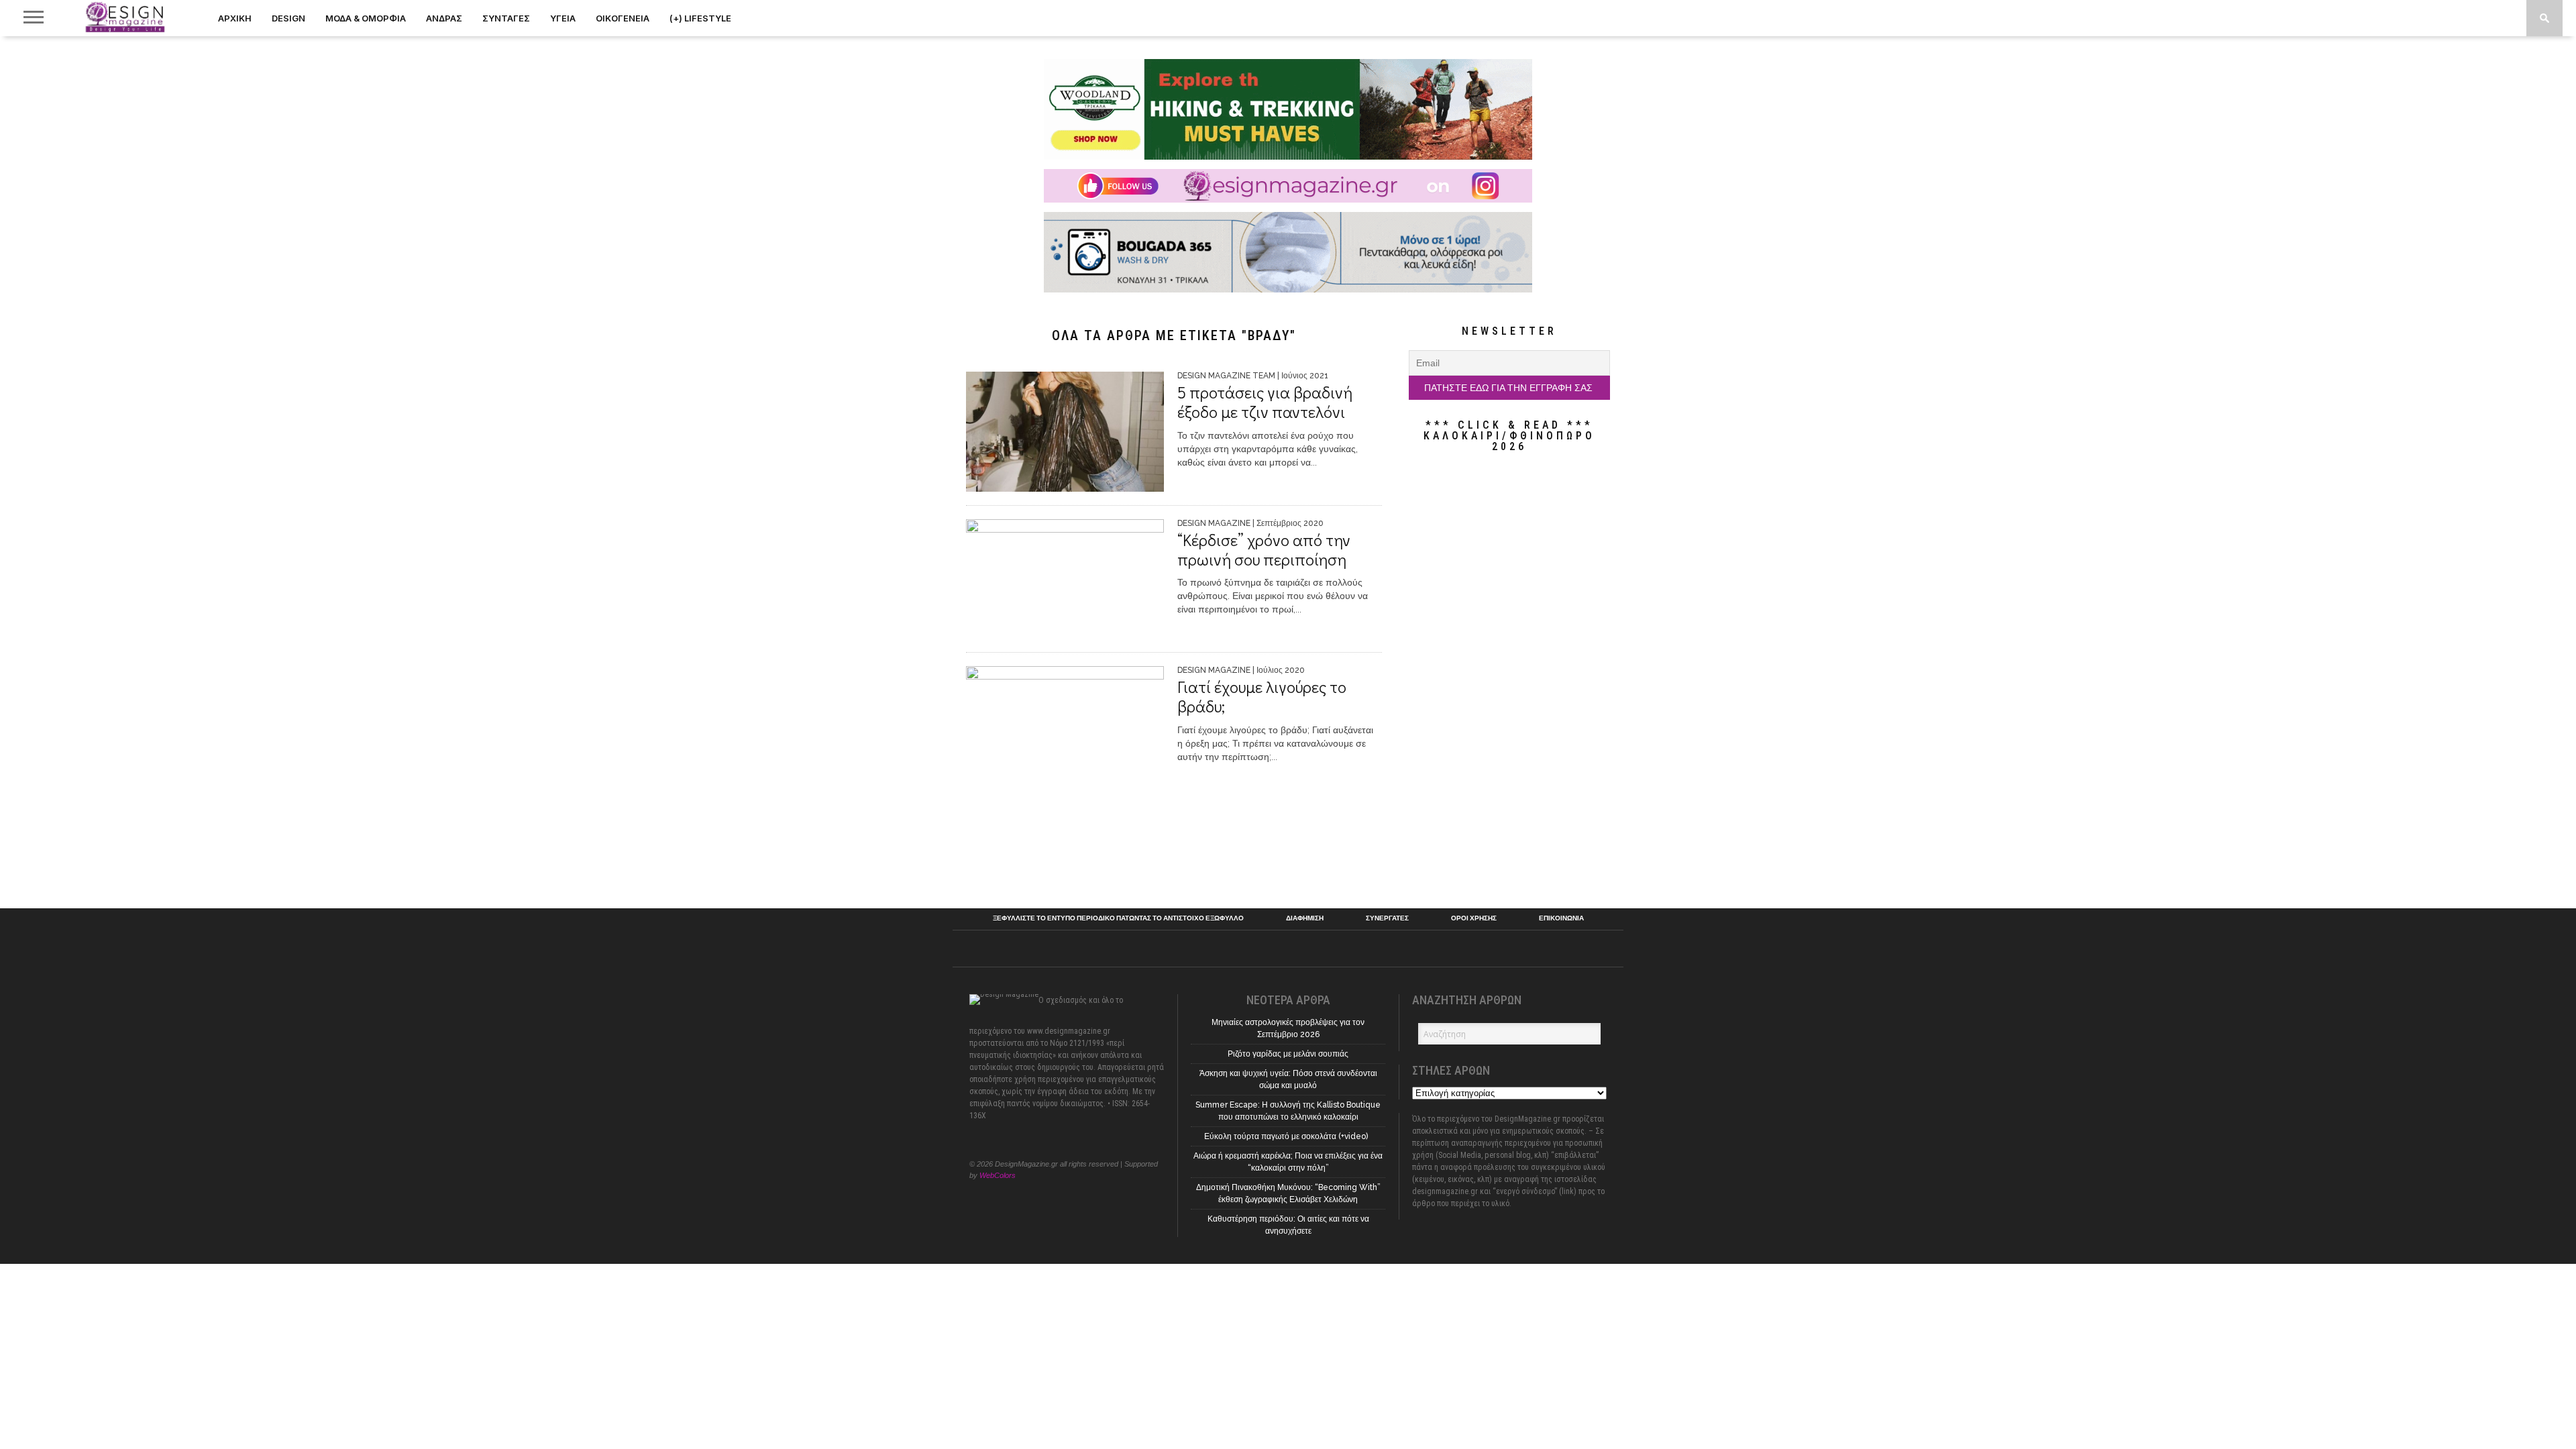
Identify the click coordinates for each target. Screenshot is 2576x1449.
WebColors (998, 1175)
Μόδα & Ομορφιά (366, 18)
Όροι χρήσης (1474, 918)
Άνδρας (444, 18)
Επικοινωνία (1561, 918)
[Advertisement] (1509, 680)
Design (288, 18)
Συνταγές (506, 18)
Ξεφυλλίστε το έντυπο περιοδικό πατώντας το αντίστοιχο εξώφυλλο (1118, 918)
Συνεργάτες (1387, 918)
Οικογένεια (623, 18)
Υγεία (563, 18)
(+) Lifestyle (700, 18)
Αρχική (235, 18)
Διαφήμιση (1305, 918)
